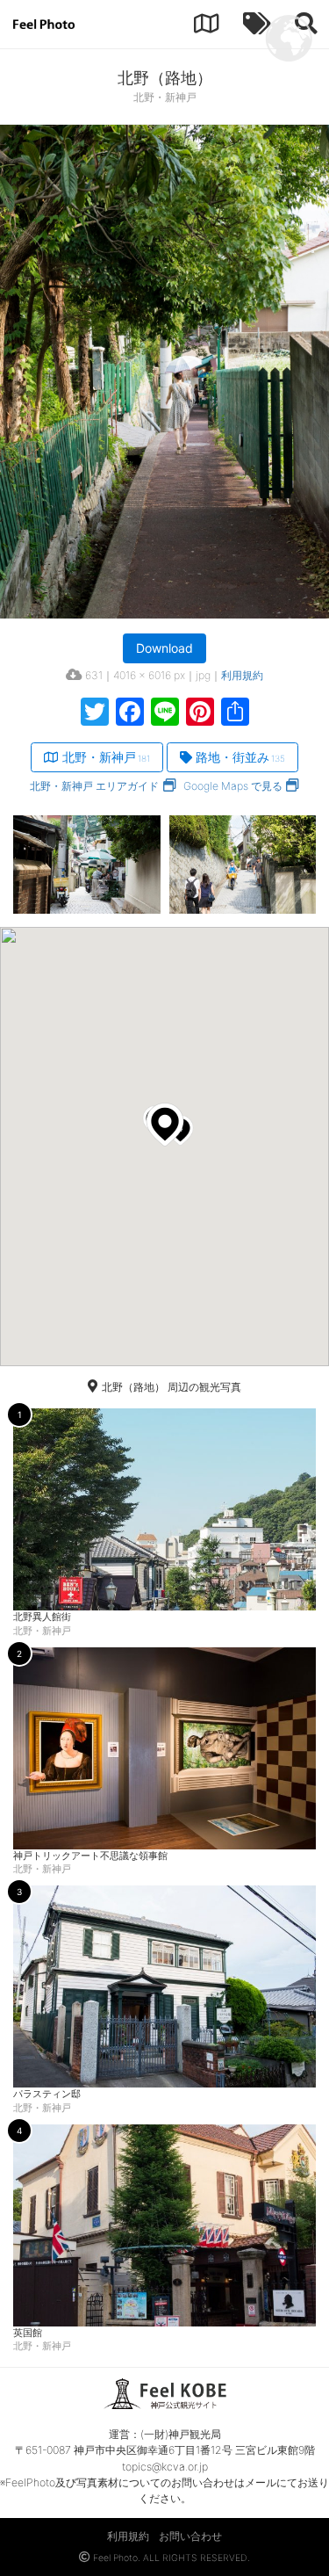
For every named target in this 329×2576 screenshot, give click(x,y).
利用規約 (242, 675)
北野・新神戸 (106, 757)
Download (164, 648)
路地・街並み (240, 757)
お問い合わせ (190, 2536)
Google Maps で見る (233, 786)
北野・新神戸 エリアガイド (94, 786)
